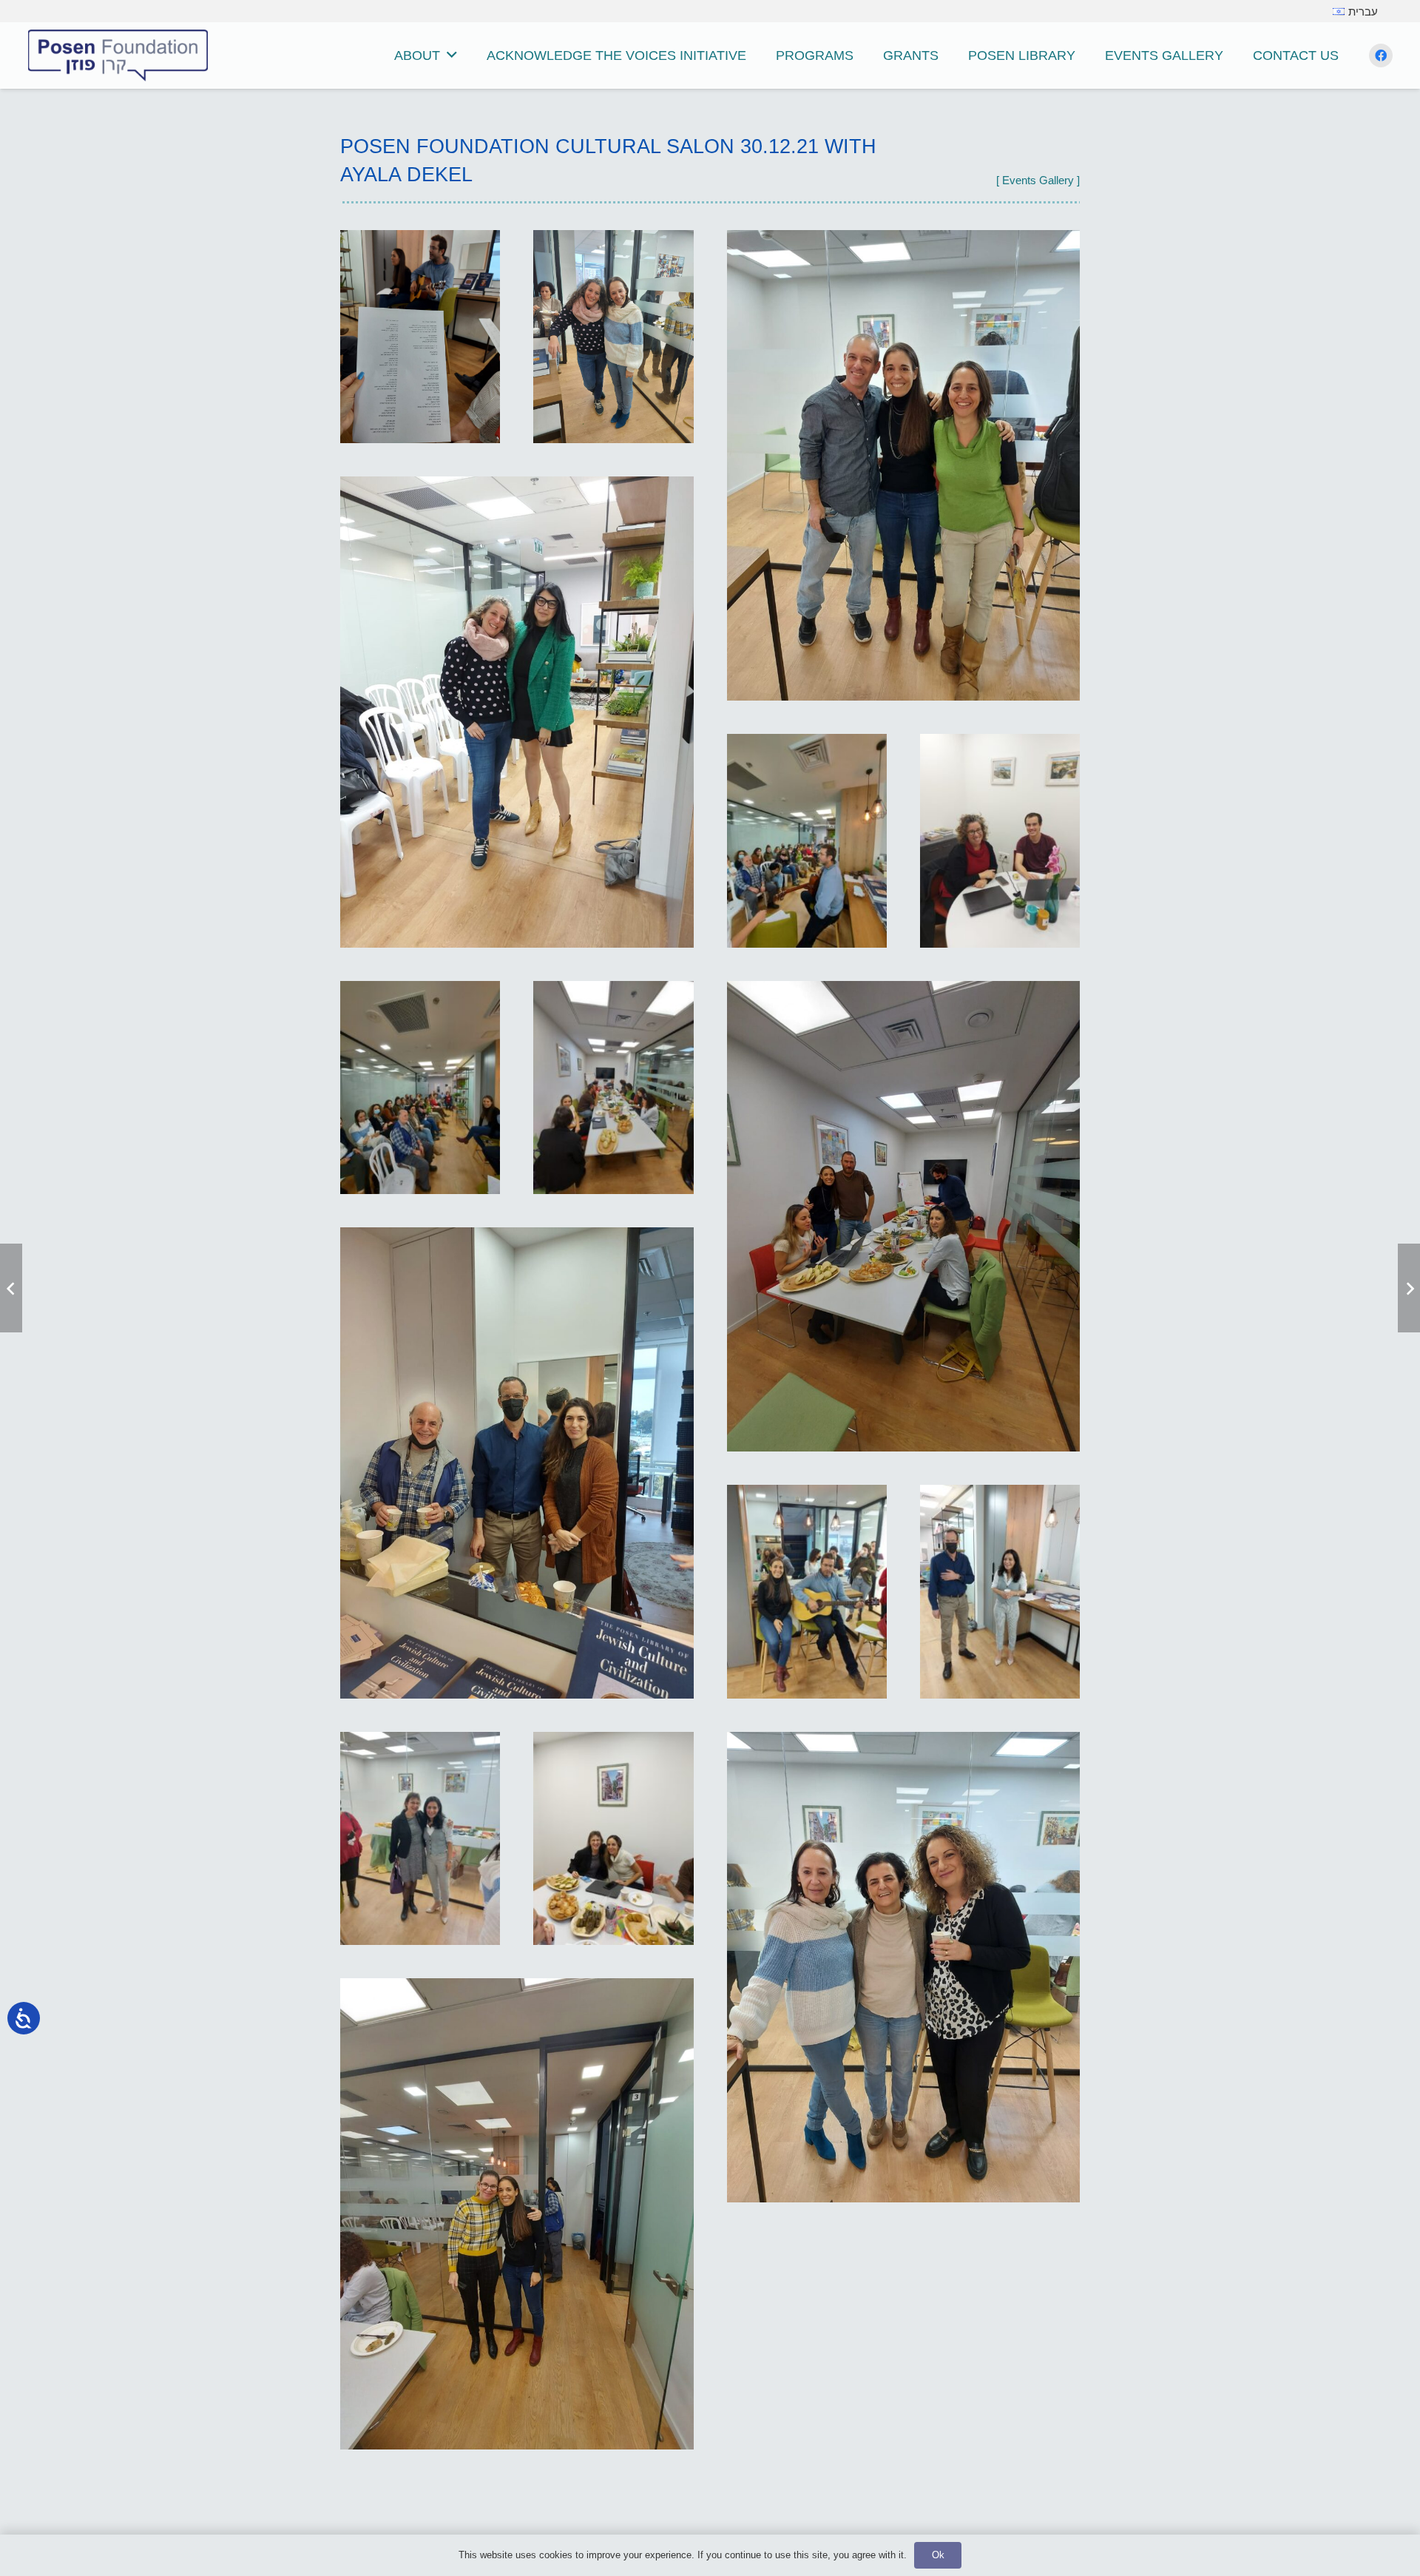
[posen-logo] (118, 55)
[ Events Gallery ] (1038, 180)
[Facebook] (1381, 55)
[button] (452, 55)
